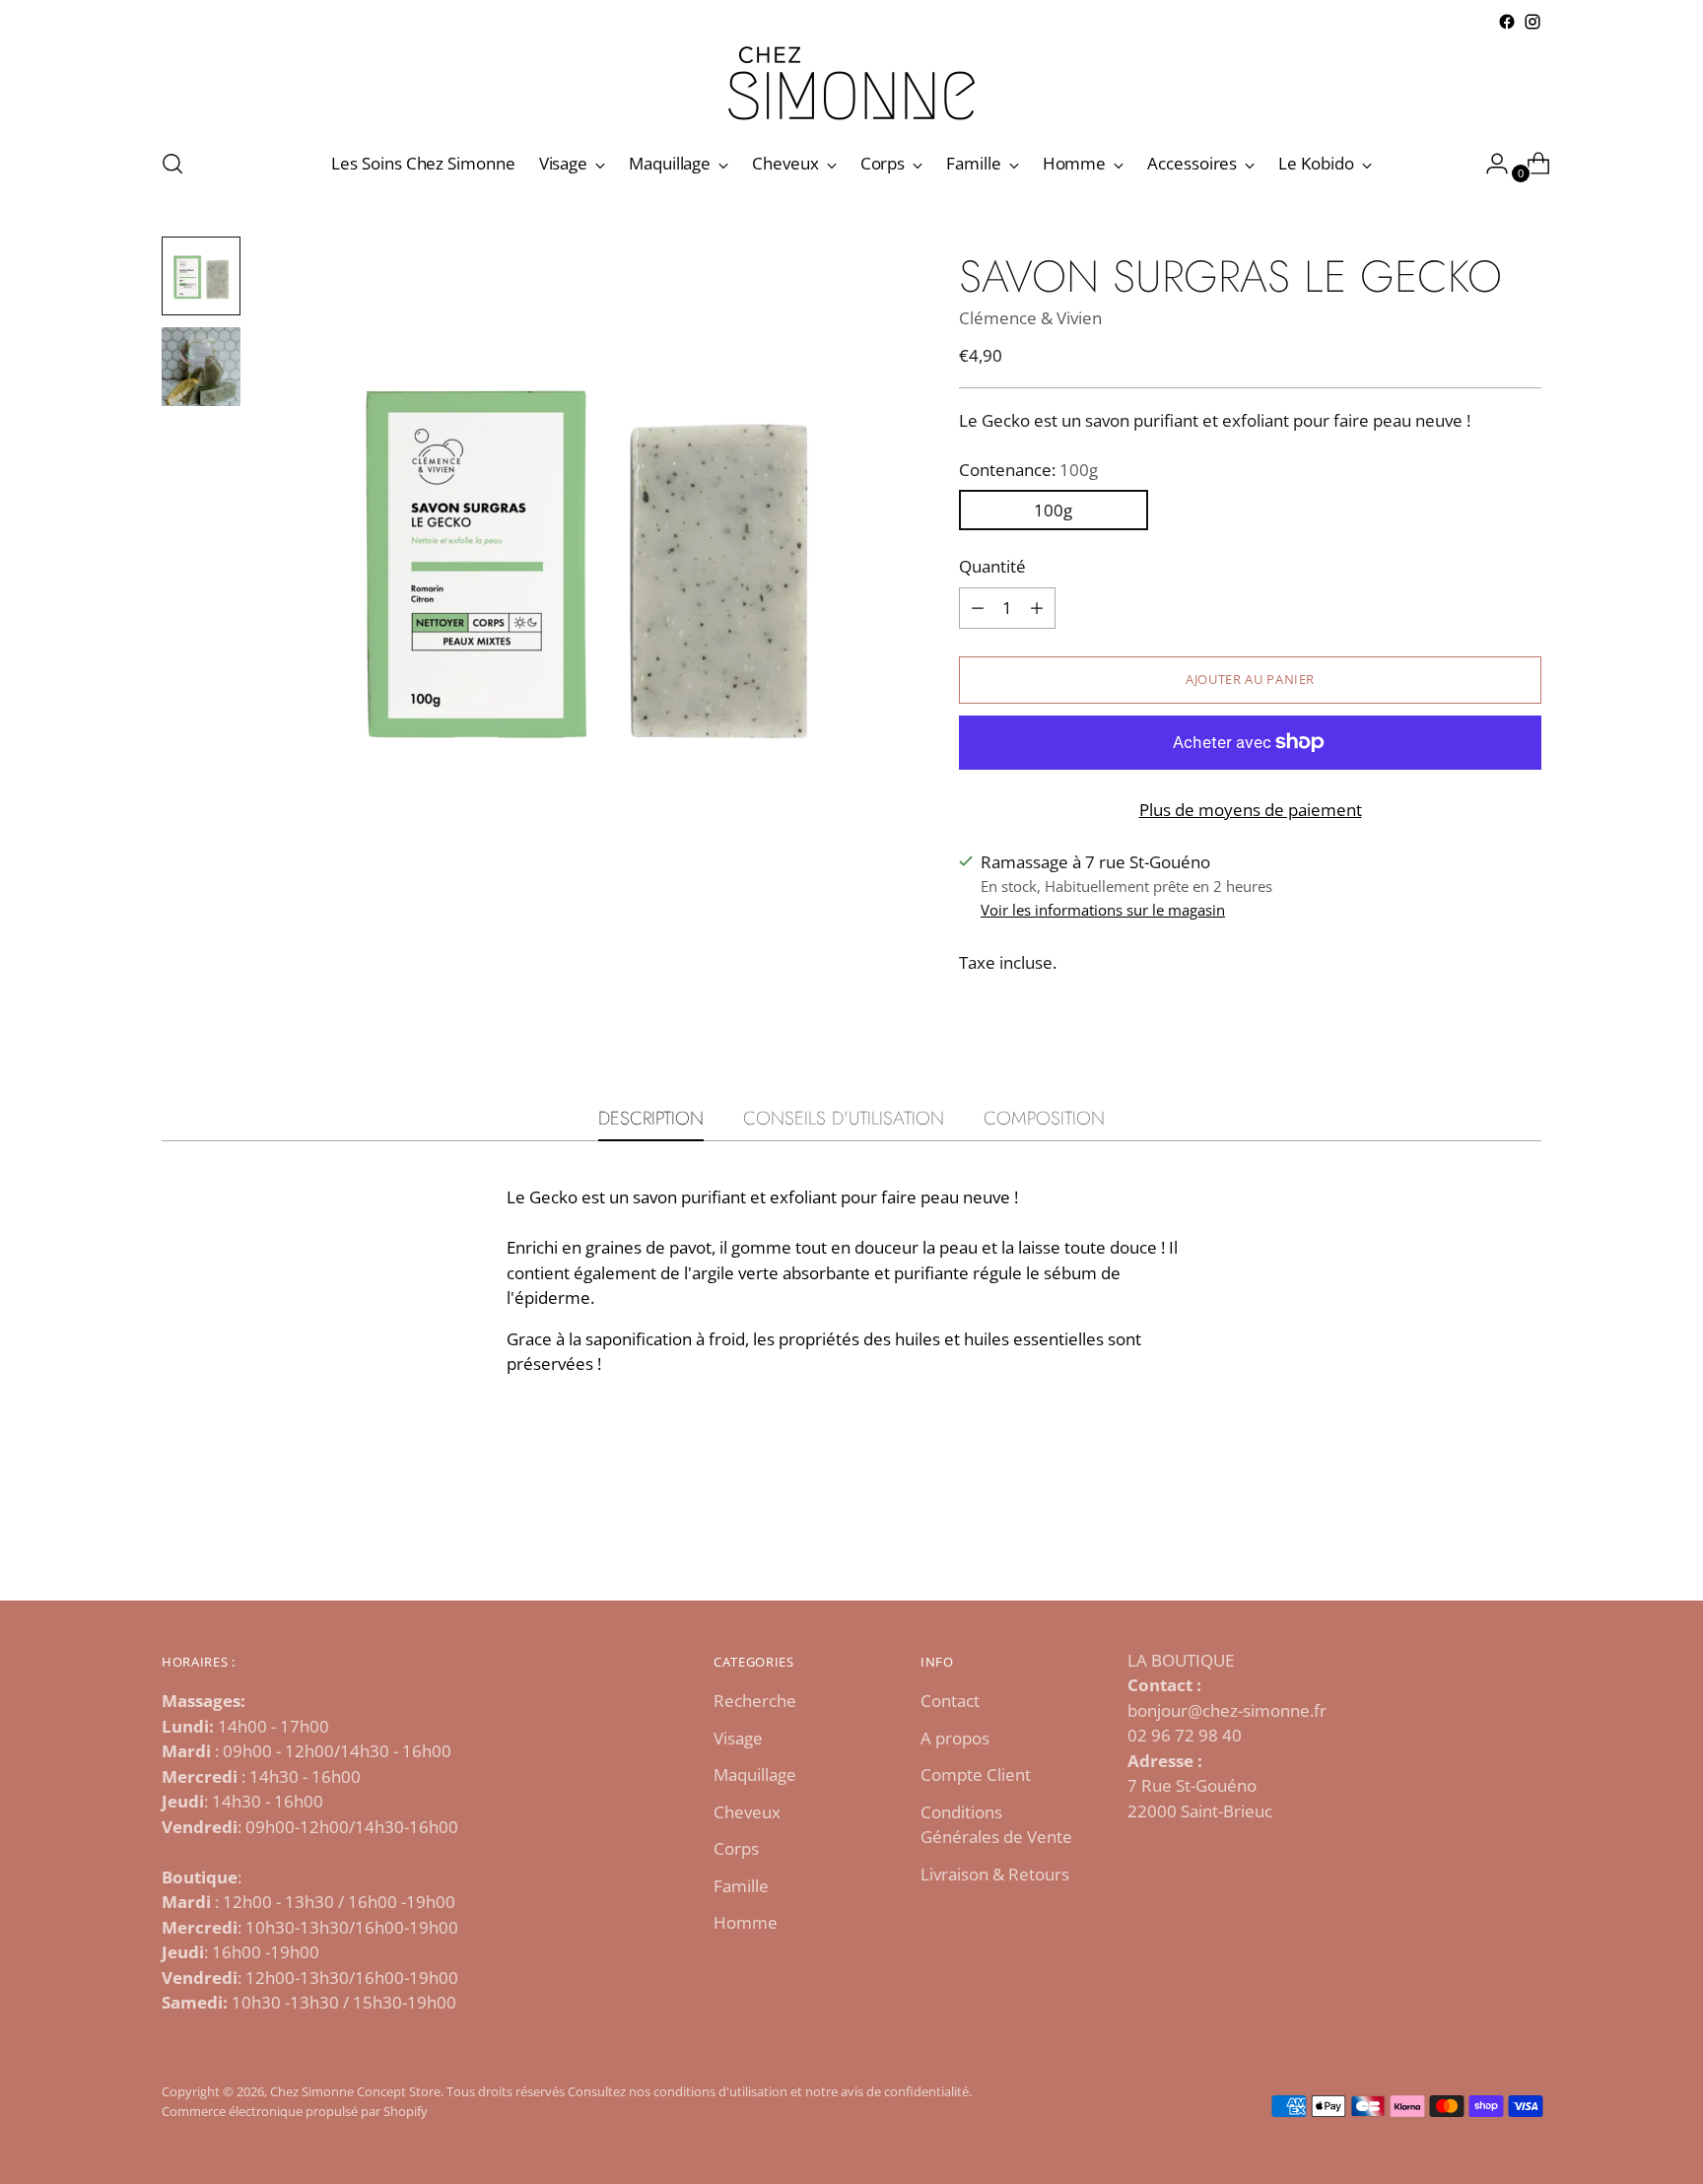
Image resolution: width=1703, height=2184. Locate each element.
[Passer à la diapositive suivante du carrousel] (1525, 1533)
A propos (955, 1738)
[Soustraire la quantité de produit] (1037, 608)
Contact (950, 1701)
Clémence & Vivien (1030, 318)
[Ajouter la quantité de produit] (978, 608)
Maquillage (755, 1774)
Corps (736, 1848)
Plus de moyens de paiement (1251, 810)
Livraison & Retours (995, 1874)
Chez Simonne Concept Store (355, 2091)
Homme (746, 1922)
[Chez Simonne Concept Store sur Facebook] (1507, 22)
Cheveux (747, 1812)
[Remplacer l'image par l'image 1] (201, 276)
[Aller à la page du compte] (1489, 164)
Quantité (992, 566)
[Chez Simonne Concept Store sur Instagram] (1533, 22)
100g (1053, 510)
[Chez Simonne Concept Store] (851, 83)
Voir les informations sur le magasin (1103, 910)
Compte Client (976, 1774)
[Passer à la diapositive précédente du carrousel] (1479, 1534)
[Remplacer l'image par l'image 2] (201, 367)
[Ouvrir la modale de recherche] (172, 164)
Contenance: (1028, 470)
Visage (738, 1738)
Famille (741, 1886)
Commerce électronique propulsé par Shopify (295, 2111)
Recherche (755, 1701)
